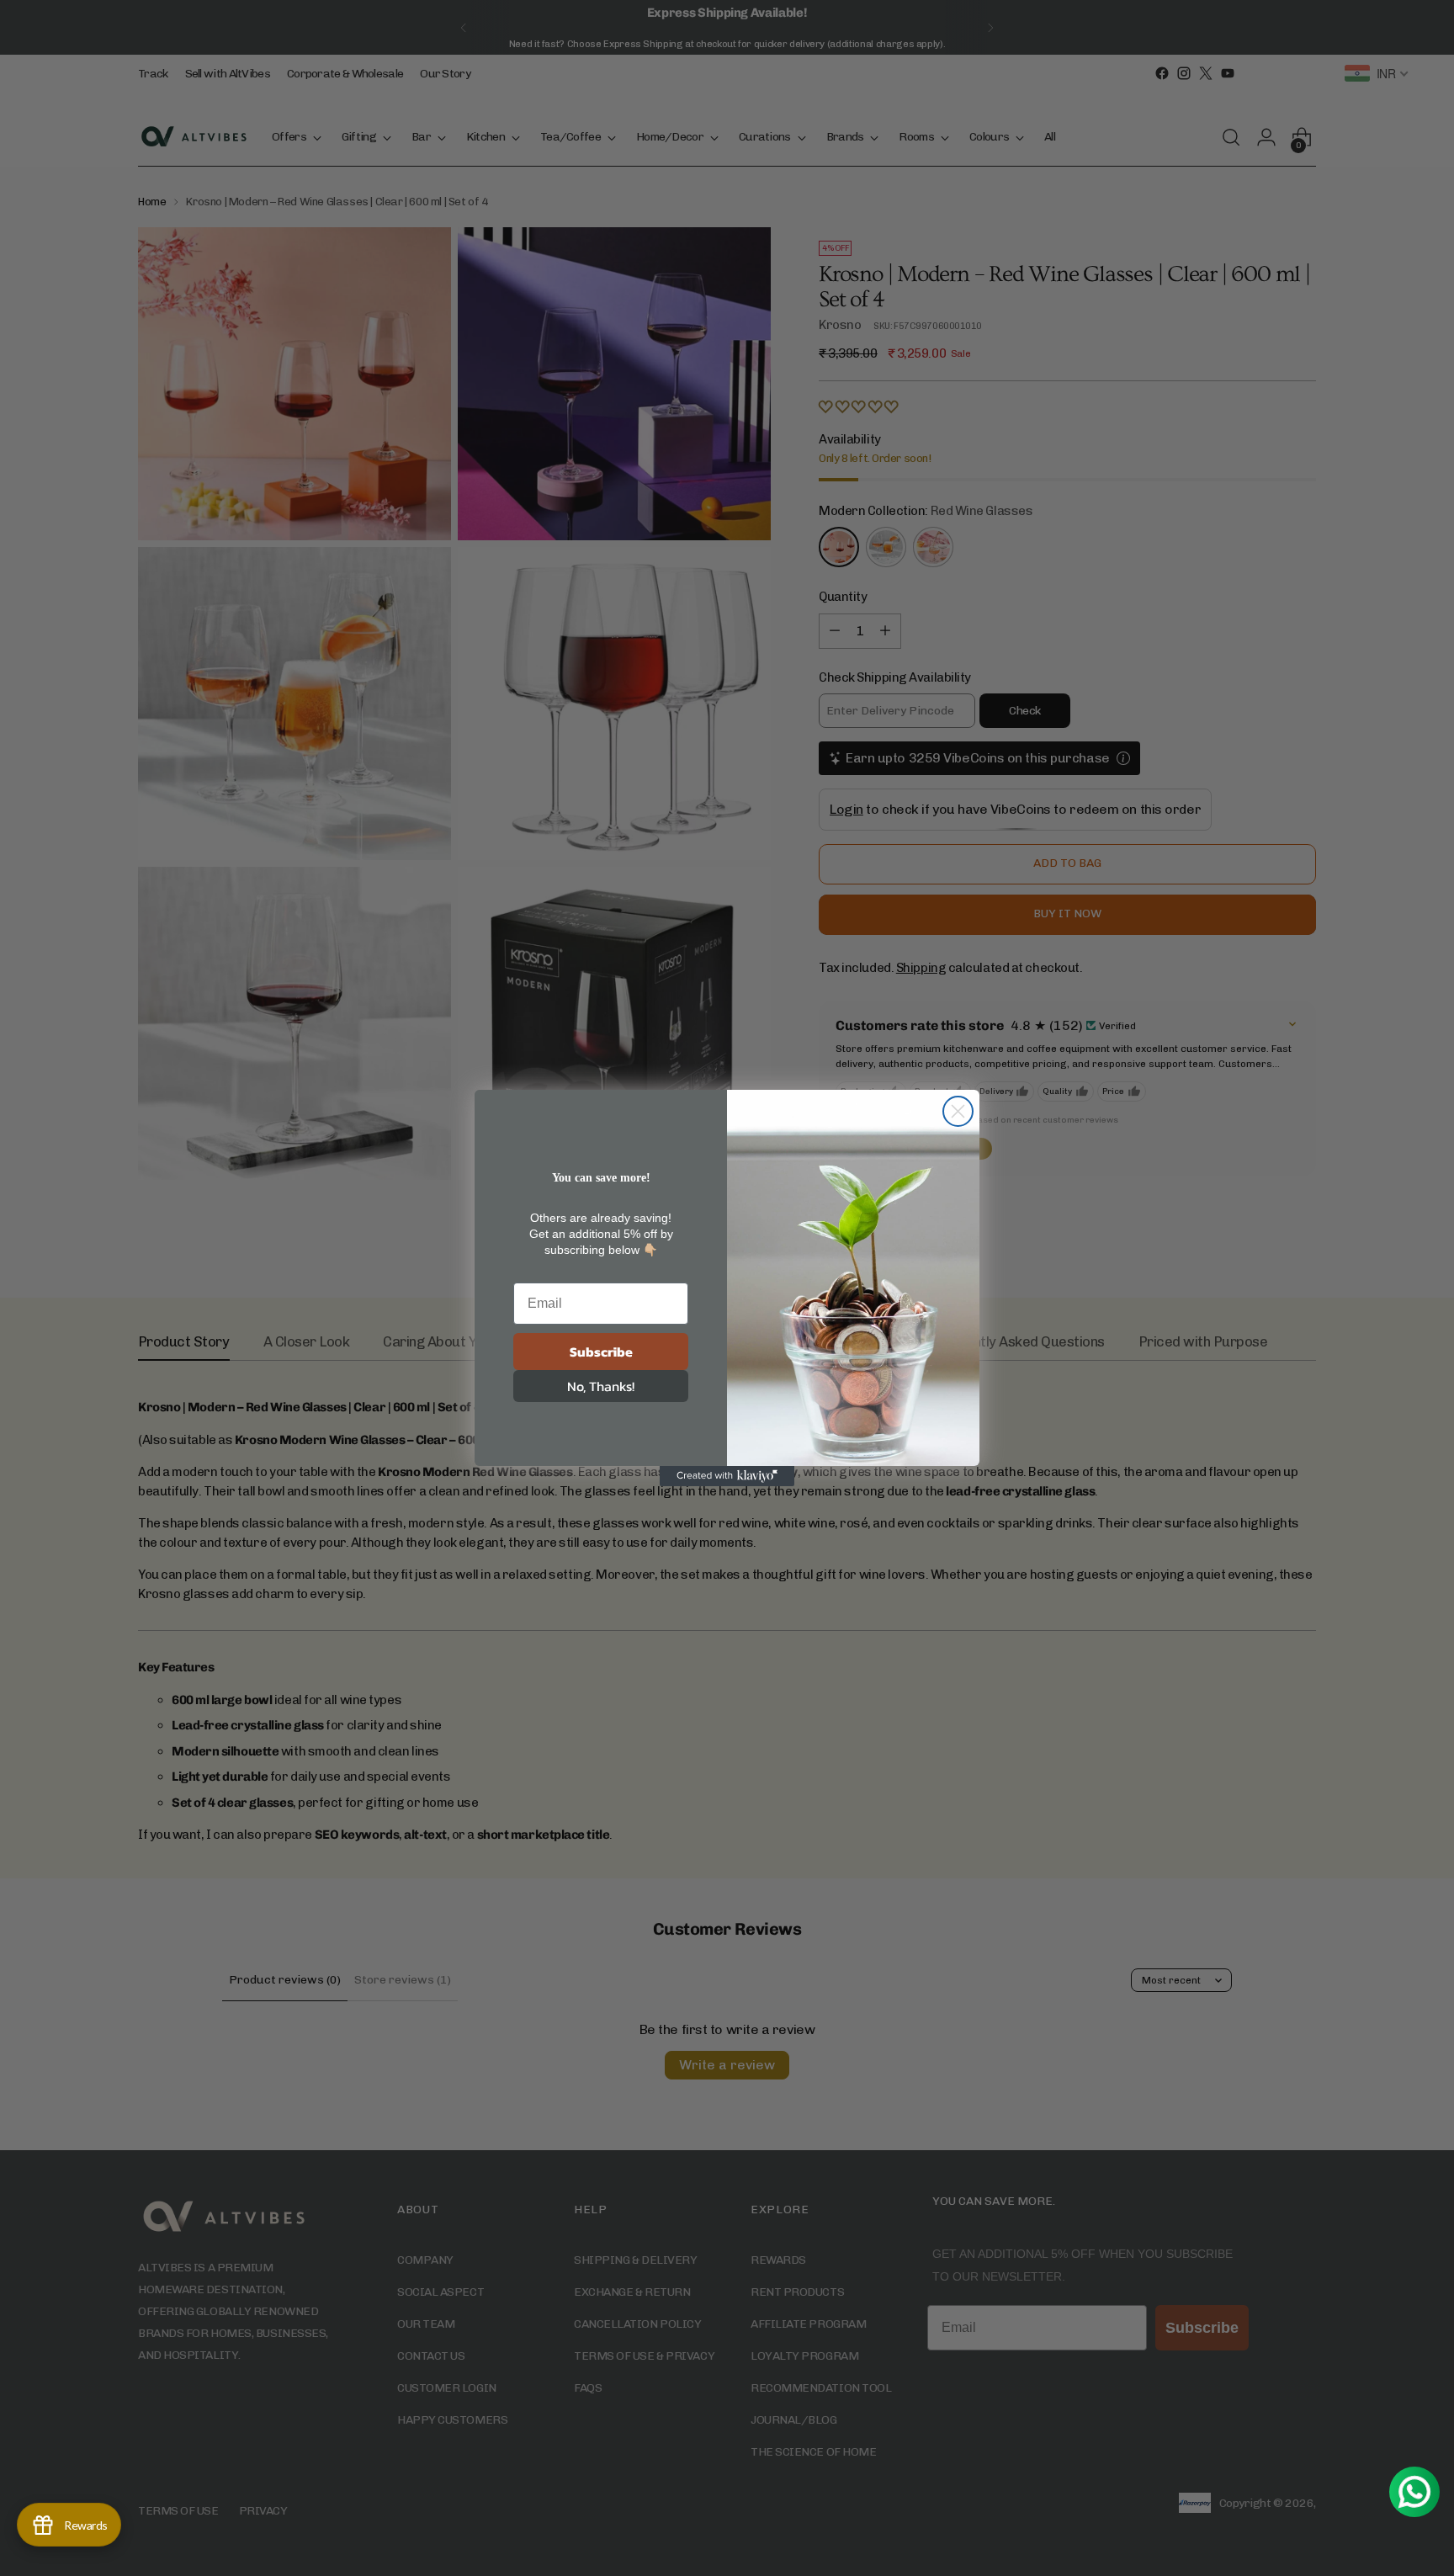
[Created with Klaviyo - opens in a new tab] (727, 1476)
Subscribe (601, 1352)
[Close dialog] (958, 1111)
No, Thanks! (601, 1386)
